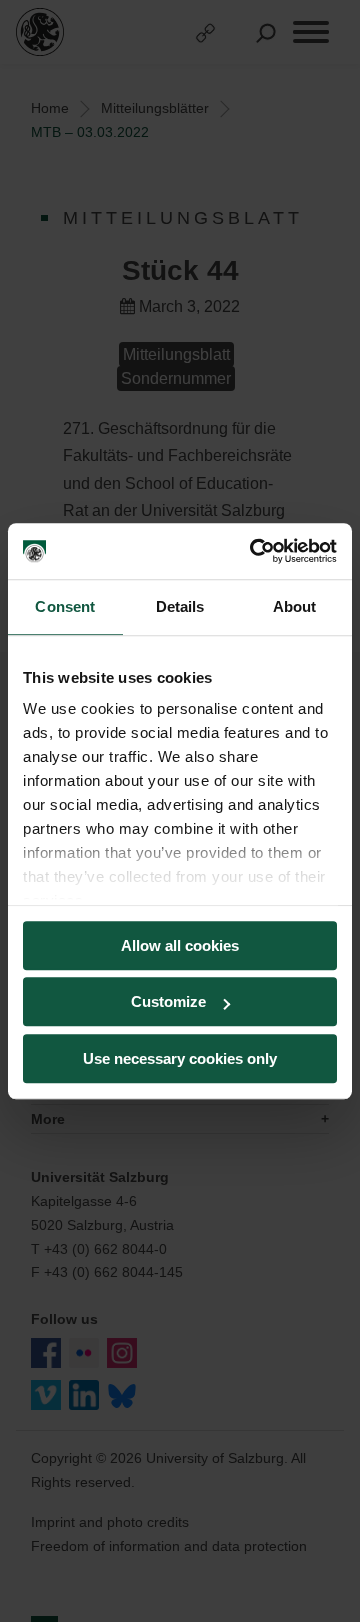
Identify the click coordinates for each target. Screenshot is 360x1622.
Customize (168, 1001)
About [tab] (295, 606)
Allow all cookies (180, 945)
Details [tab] (180, 606)
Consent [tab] (65, 606)
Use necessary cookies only (180, 1058)
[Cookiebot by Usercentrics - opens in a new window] (254, 551)
